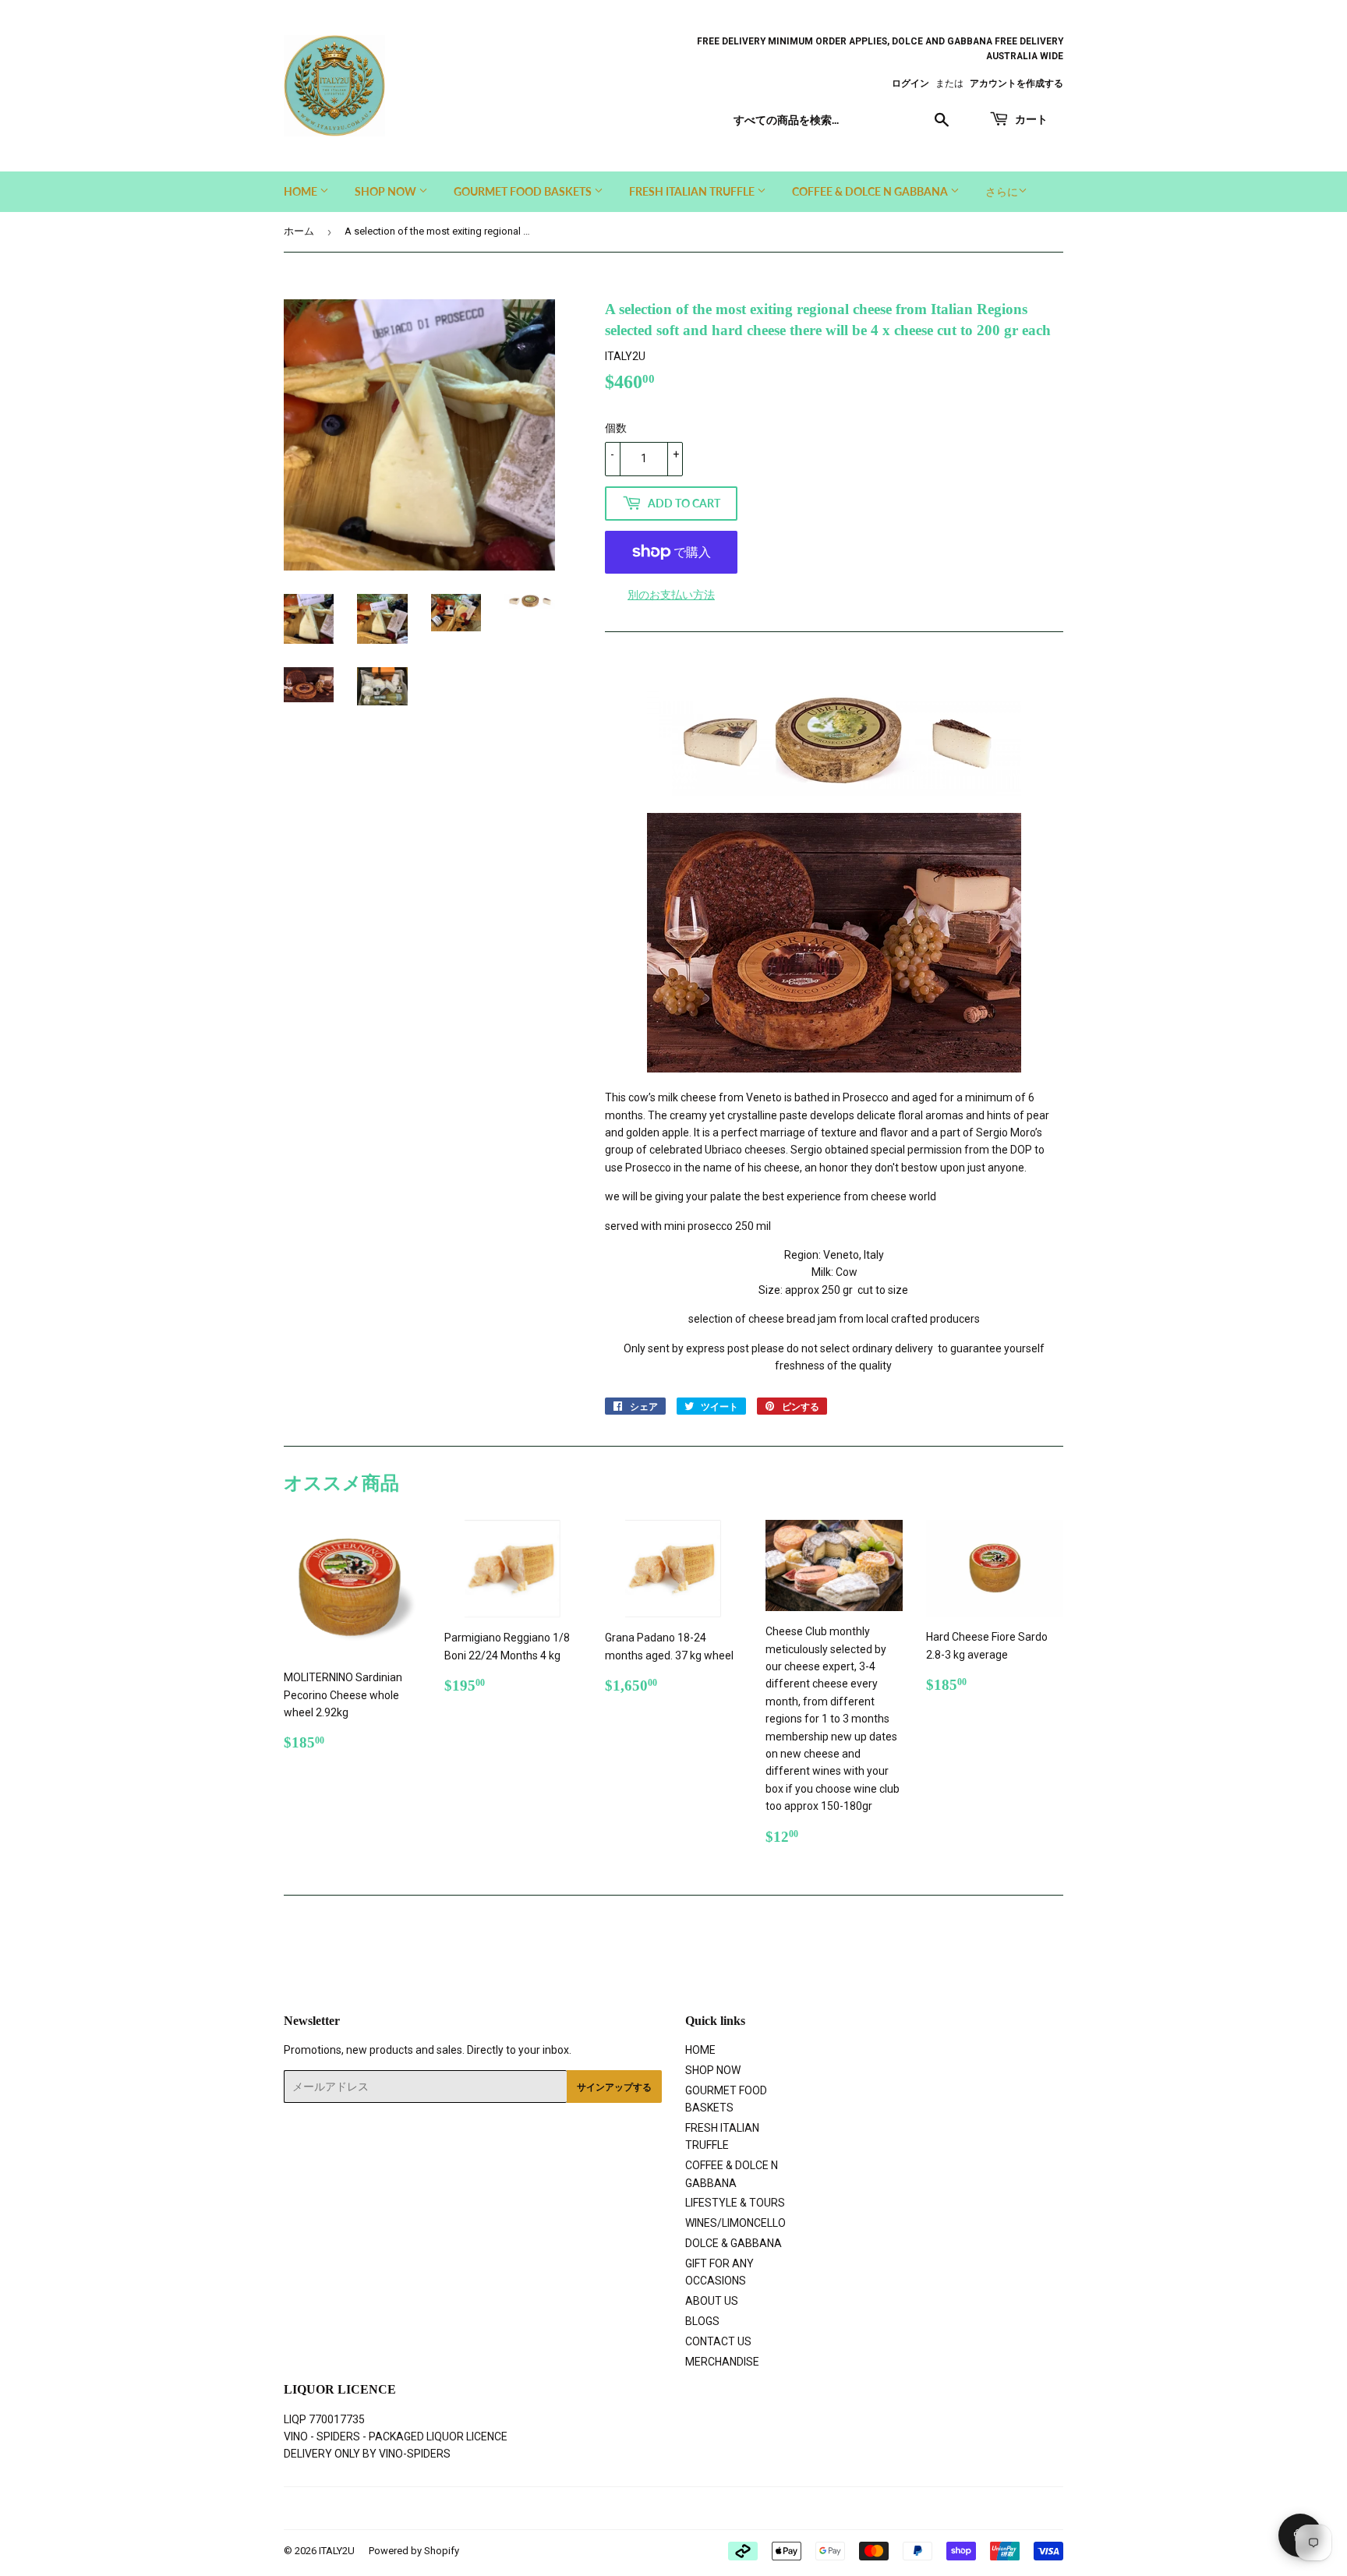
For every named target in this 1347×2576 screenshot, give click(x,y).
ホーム (299, 231)
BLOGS (702, 2321)
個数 (616, 428)
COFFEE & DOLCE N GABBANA (871, 191)
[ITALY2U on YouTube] (725, 2508)
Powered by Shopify (414, 2551)
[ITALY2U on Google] (670, 2508)
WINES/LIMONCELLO (735, 2223)
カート (1030, 119)
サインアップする (614, 2087)
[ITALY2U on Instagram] (698, 2508)
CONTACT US (718, 2341)
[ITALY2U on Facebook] (640, 2508)
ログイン (910, 83)
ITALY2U (337, 2551)
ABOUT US (712, 2301)
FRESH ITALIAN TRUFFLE (693, 191)
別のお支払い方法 (671, 595)
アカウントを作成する (1016, 83)
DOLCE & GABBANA (734, 2243)
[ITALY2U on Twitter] (614, 2508)
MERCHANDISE (722, 2362)
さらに (1002, 192)
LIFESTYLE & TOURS (735, 2203)
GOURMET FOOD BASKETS (524, 191)
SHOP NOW (387, 191)
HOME (302, 191)
